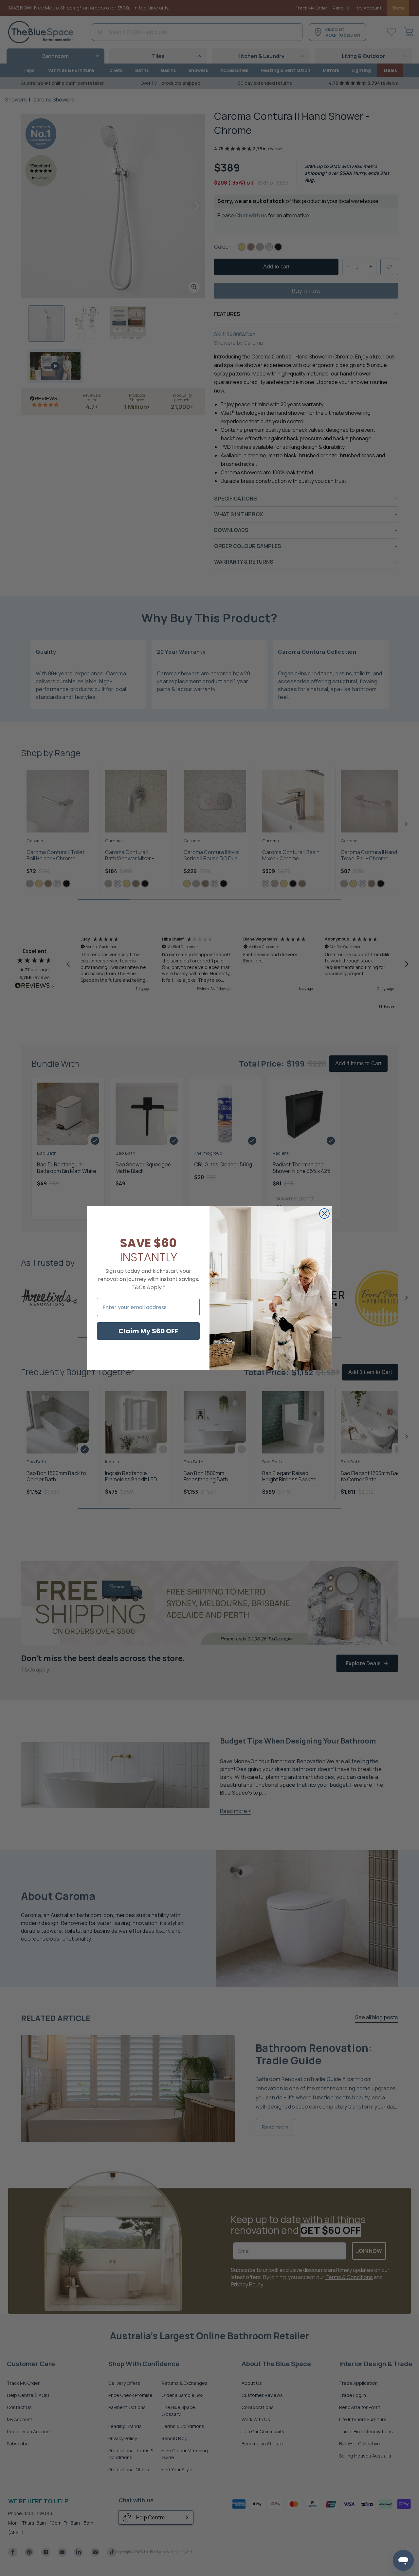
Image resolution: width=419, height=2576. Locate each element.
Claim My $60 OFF (148, 1331)
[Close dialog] (324, 1214)
